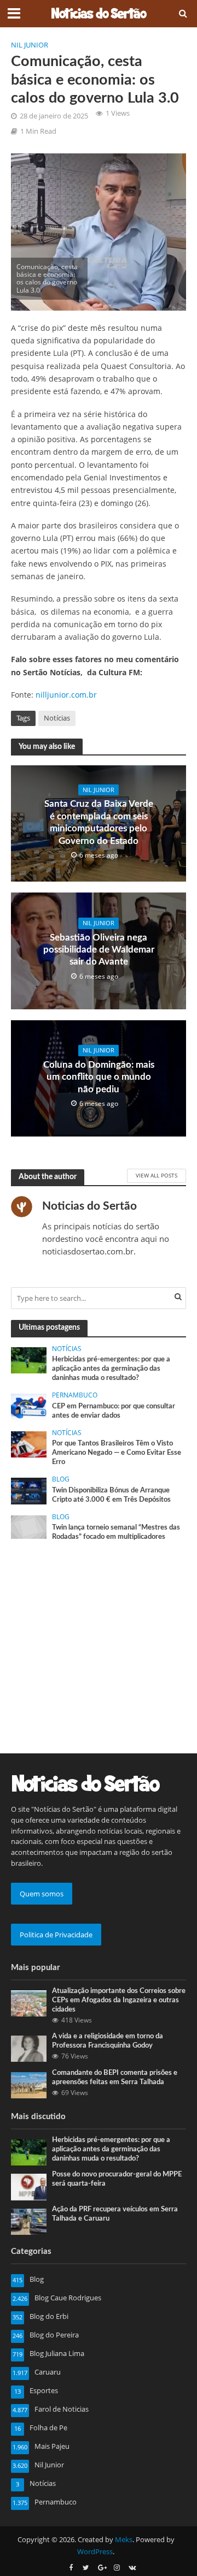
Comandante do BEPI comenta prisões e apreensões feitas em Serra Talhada (115, 2077)
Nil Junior (30, 45)
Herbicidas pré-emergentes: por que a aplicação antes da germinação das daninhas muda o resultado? (111, 1369)
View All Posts (157, 1175)
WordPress (95, 2552)
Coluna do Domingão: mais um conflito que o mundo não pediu (99, 1077)
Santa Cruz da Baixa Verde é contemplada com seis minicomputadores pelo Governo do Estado (99, 822)
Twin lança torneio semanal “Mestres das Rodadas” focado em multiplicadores (116, 1532)
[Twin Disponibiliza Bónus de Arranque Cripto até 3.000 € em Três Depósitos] (29, 1490)
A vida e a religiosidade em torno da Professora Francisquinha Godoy (108, 2041)
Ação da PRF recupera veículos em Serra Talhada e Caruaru (115, 2214)
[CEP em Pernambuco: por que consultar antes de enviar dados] (29, 1406)
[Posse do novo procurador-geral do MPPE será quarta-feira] (29, 2186)
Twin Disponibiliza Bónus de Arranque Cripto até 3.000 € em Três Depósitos (111, 1495)
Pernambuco (75, 1395)
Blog (61, 1479)
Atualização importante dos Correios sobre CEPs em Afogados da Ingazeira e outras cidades (119, 2000)
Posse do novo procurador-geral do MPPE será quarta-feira (117, 2179)
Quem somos (42, 1894)
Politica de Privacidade (56, 1935)
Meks (124, 2540)
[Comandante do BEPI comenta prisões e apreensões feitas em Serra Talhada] (29, 2084)
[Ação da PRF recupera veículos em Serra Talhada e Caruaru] (29, 2221)
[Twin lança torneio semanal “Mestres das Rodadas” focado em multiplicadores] (29, 1526)
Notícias (57, 718)
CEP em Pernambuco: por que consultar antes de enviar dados (114, 1411)
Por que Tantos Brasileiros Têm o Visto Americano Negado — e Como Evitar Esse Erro (117, 1453)
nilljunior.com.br (66, 695)
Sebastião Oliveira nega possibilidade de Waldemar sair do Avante (99, 950)
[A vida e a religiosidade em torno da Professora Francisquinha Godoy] (29, 2048)
